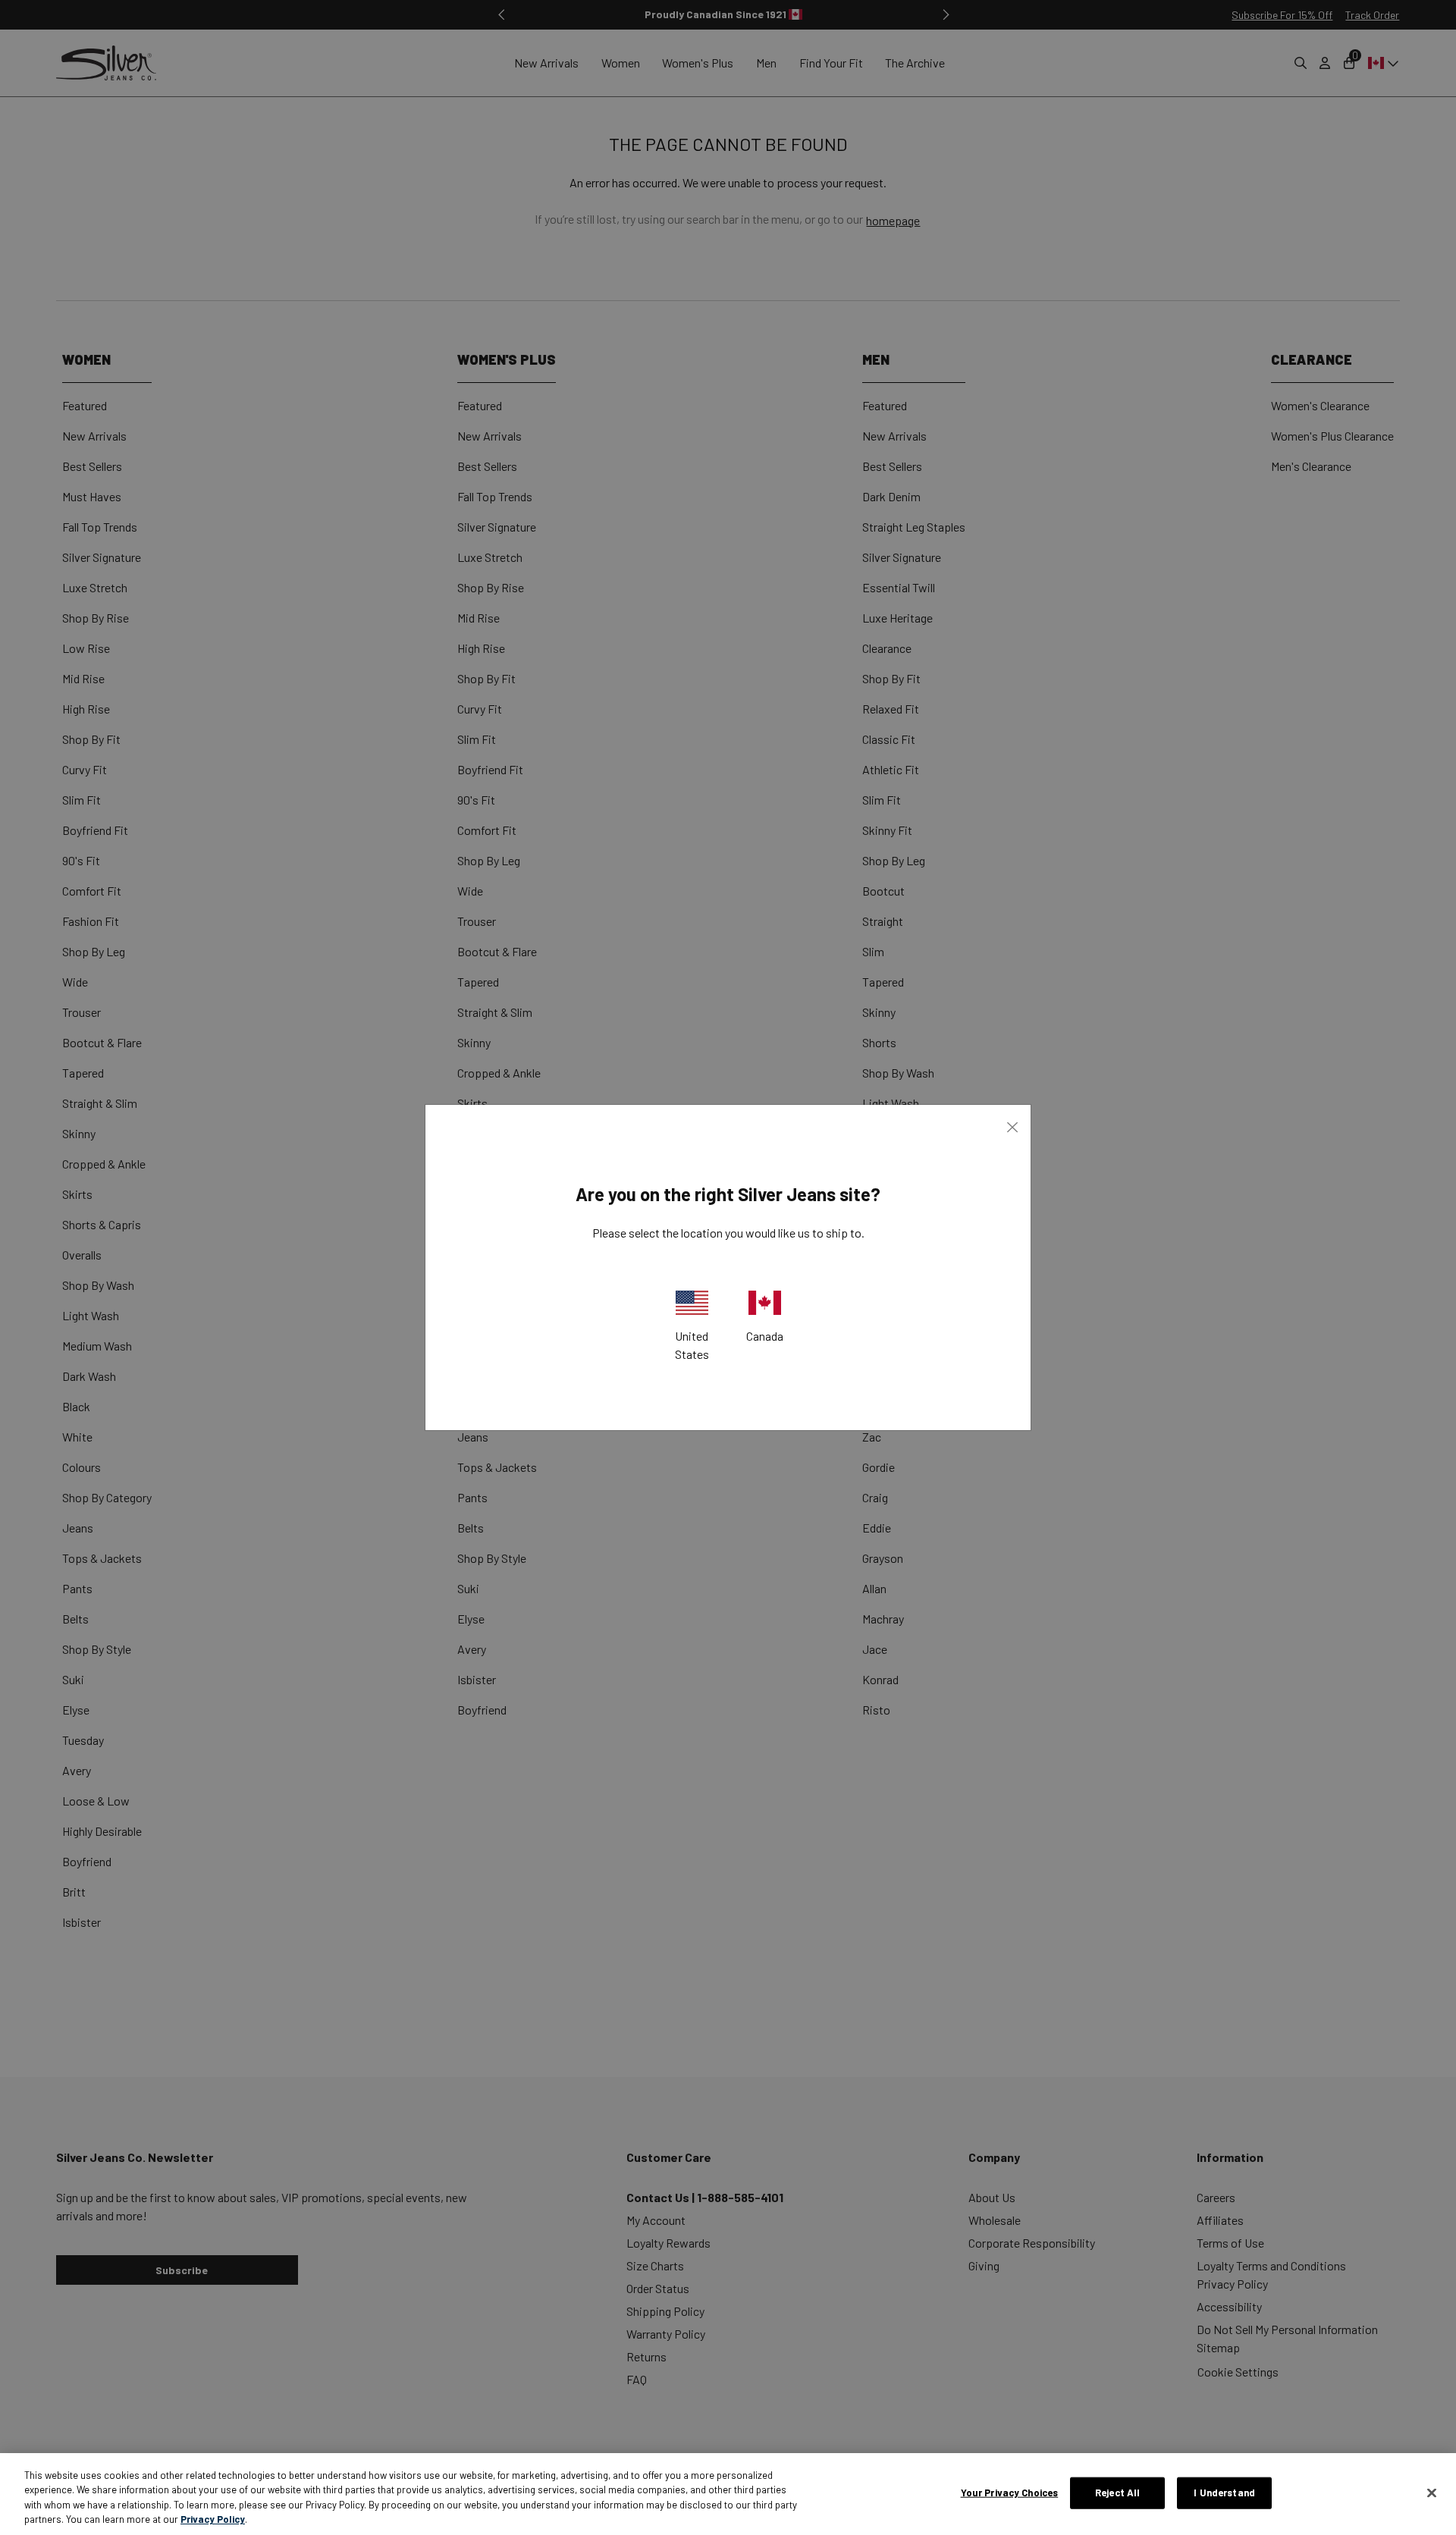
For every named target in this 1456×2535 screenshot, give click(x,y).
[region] (728, 2494)
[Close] (1432, 2493)
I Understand (1224, 2493)
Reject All (1117, 2493)
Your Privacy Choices (1010, 2493)
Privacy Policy (213, 2519)
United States (692, 1345)
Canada (765, 1336)
